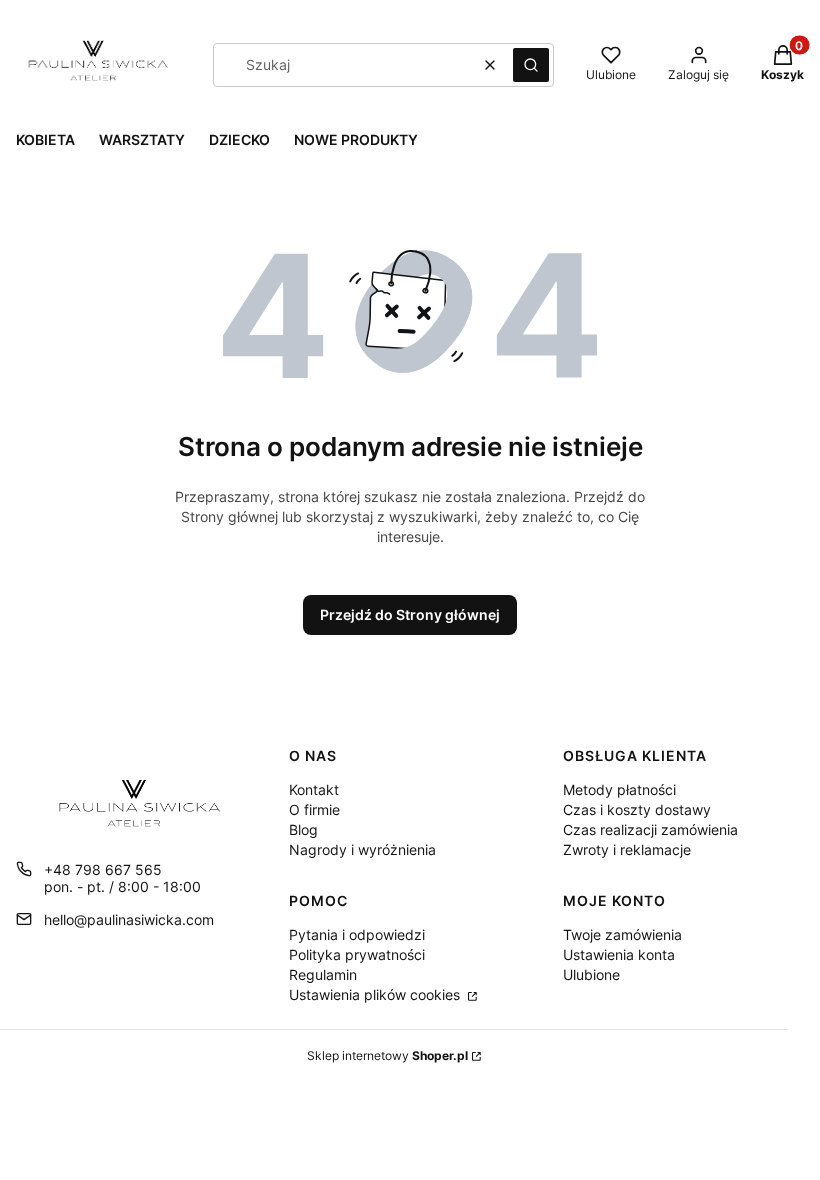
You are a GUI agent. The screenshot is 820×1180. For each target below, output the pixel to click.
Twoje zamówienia (622, 934)
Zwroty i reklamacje (627, 849)
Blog (303, 829)
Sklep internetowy (387, 1055)
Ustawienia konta (619, 954)
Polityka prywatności (357, 954)
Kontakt (314, 789)
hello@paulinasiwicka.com (129, 919)
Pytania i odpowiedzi (357, 934)
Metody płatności (619, 789)
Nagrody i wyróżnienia (362, 849)
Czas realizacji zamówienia (650, 829)
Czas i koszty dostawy (637, 809)
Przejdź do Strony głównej (410, 614)
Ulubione (591, 974)
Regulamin (323, 974)
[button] (531, 65)
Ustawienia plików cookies (376, 994)
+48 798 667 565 (103, 869)
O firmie (314, 809)
